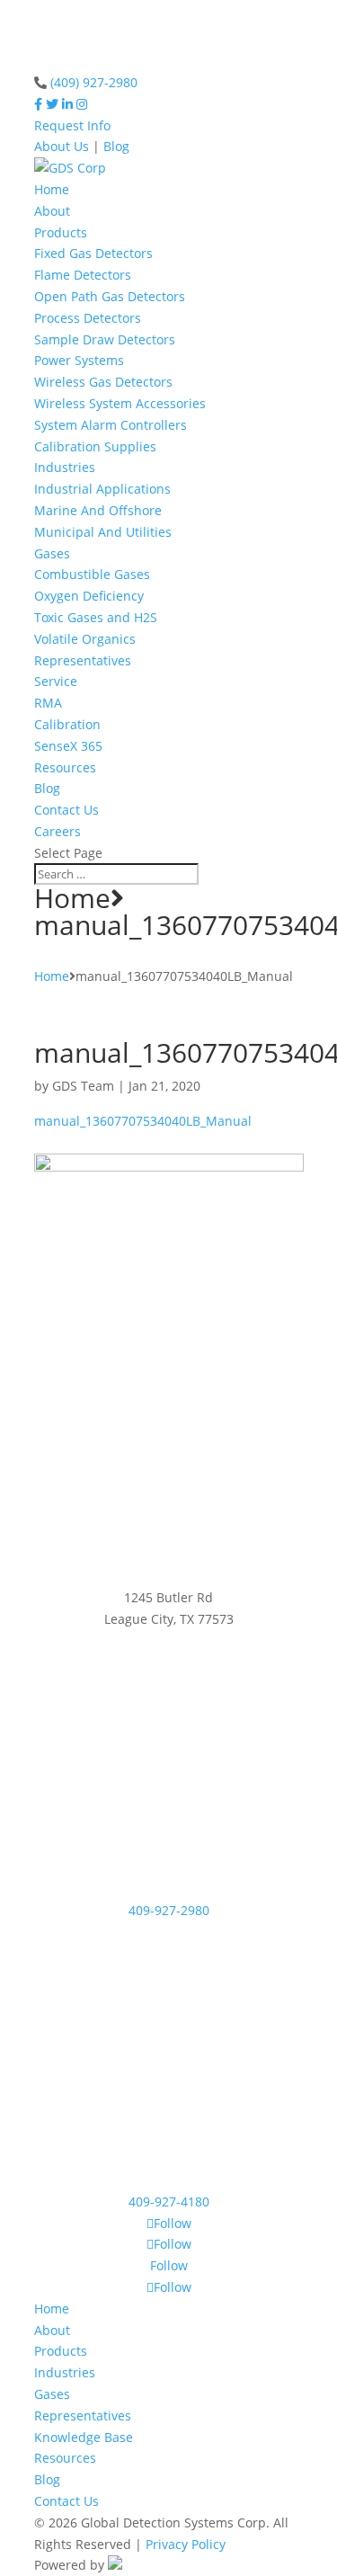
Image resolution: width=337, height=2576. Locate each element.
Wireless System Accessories (120, 403)
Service (56, 681)
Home (52, 189)
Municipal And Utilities (103, 532)
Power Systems (79, 360)
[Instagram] (82, 104)
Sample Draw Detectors (105, 339)
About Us (62, 146)
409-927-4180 (169, 2202)
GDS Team (83, 1086)
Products (61, 232)
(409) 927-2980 (94, 82)
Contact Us (67, 810)
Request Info (72, 125)
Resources (65, 767)
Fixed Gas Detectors (93, 253)
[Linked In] (67, 104)
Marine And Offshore (98, 510)
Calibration (67, 724)
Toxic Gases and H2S (96, 617)
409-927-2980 (169, 1910)
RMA (48, 703)
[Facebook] (38, 104)
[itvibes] (115, 2565)
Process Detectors (88, 318)
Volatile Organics (85, 639)
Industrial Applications (102, 489)
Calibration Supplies (95, 446)
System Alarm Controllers (111, 425)
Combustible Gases (92, 574)
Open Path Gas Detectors (110, 296)
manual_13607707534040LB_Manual (143, 1121)
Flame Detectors (83, 275)
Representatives (83, 660)
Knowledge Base (84, 2437)
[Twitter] (52, 104)
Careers (58, 831)
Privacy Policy (186, 2544)
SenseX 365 (68, 746)
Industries (65, 467)
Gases (52, 553)
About (52, 211)
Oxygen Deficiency (89, 596)
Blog (116, 146)
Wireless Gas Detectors (103, 382)
